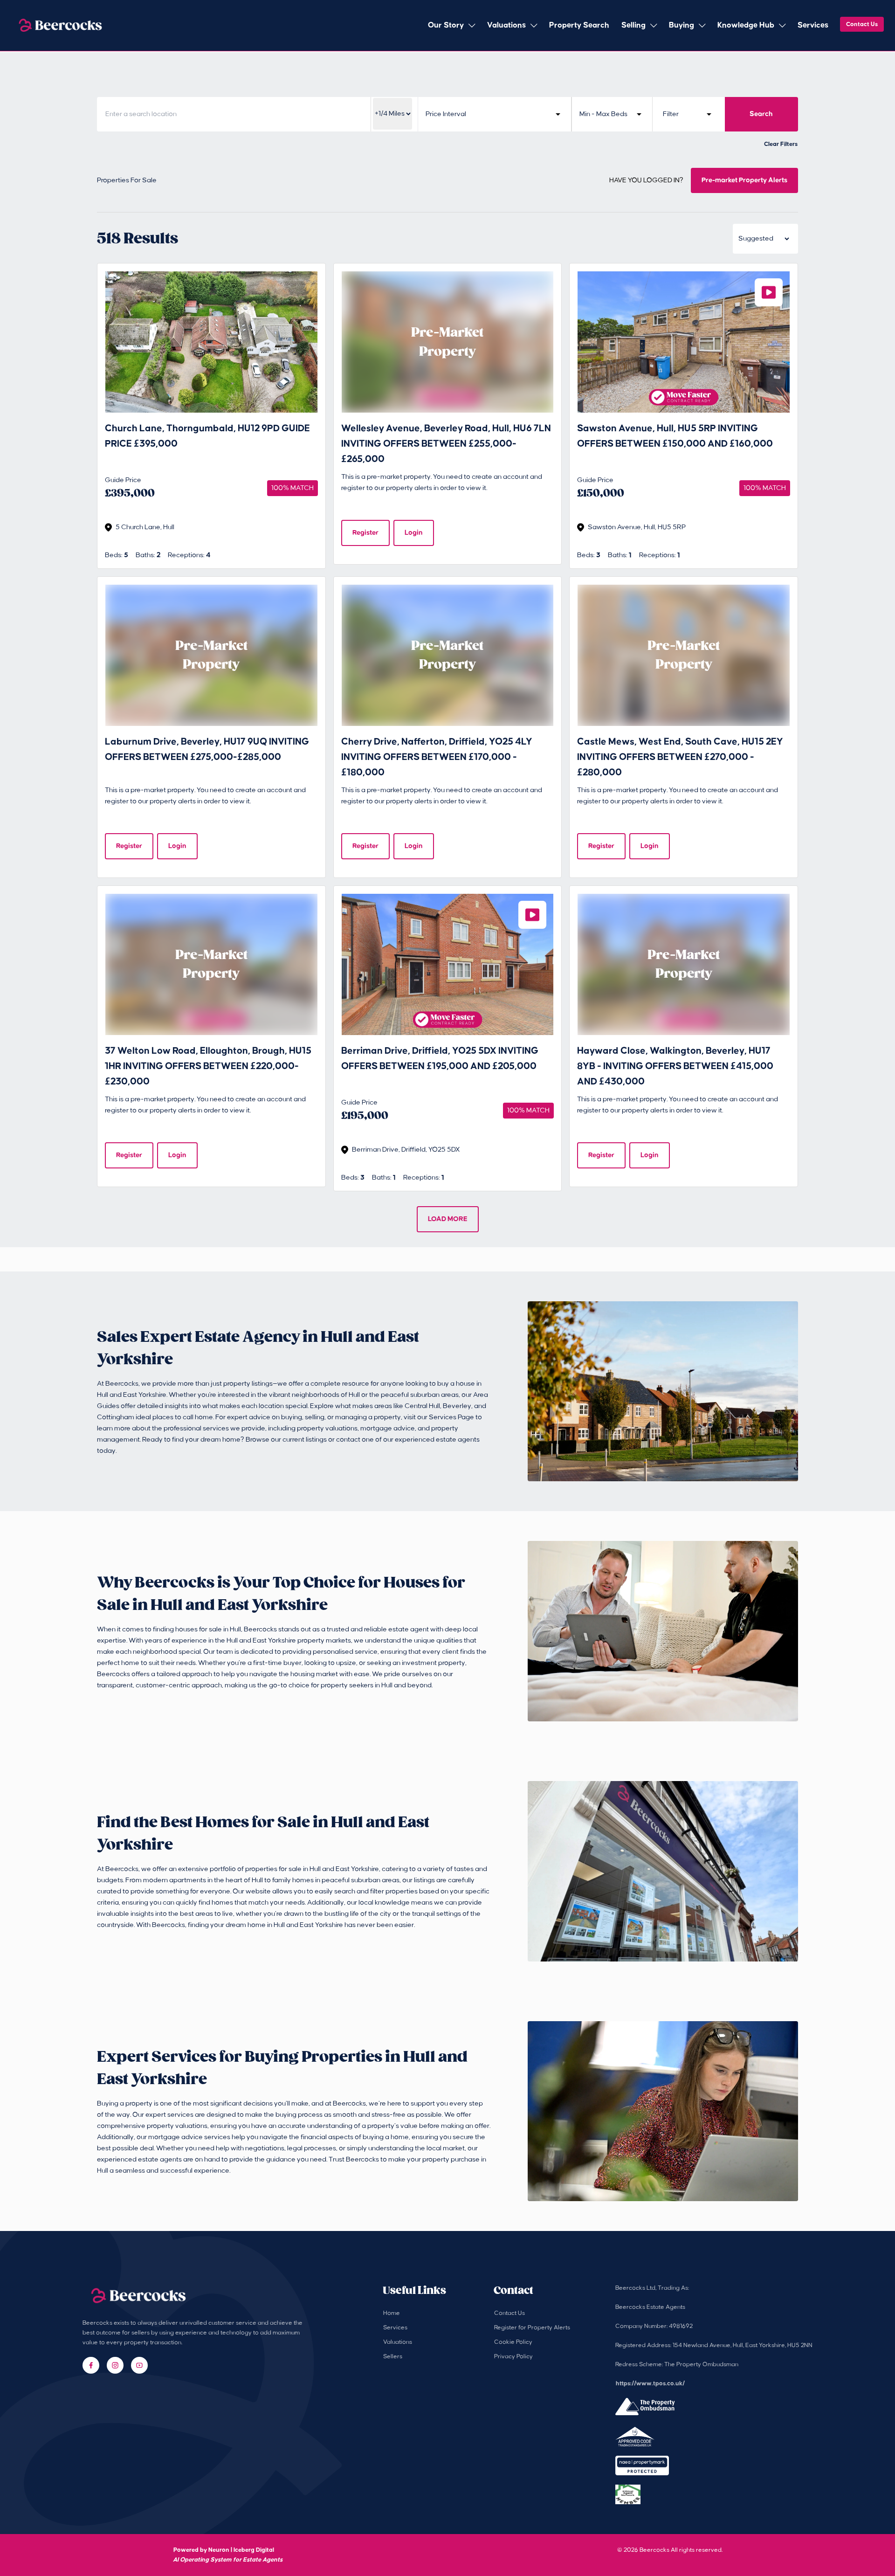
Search (761, 114)
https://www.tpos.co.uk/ (650, 2383)
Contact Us (862, 24)
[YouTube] (139, 2365)
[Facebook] (91, 2365)
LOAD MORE (448, 1219)
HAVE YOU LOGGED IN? (646, 180)
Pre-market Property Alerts (744, 180)
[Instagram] (115, 2365)
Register (365, 533)
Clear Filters (781, 144)
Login (414, 533)
